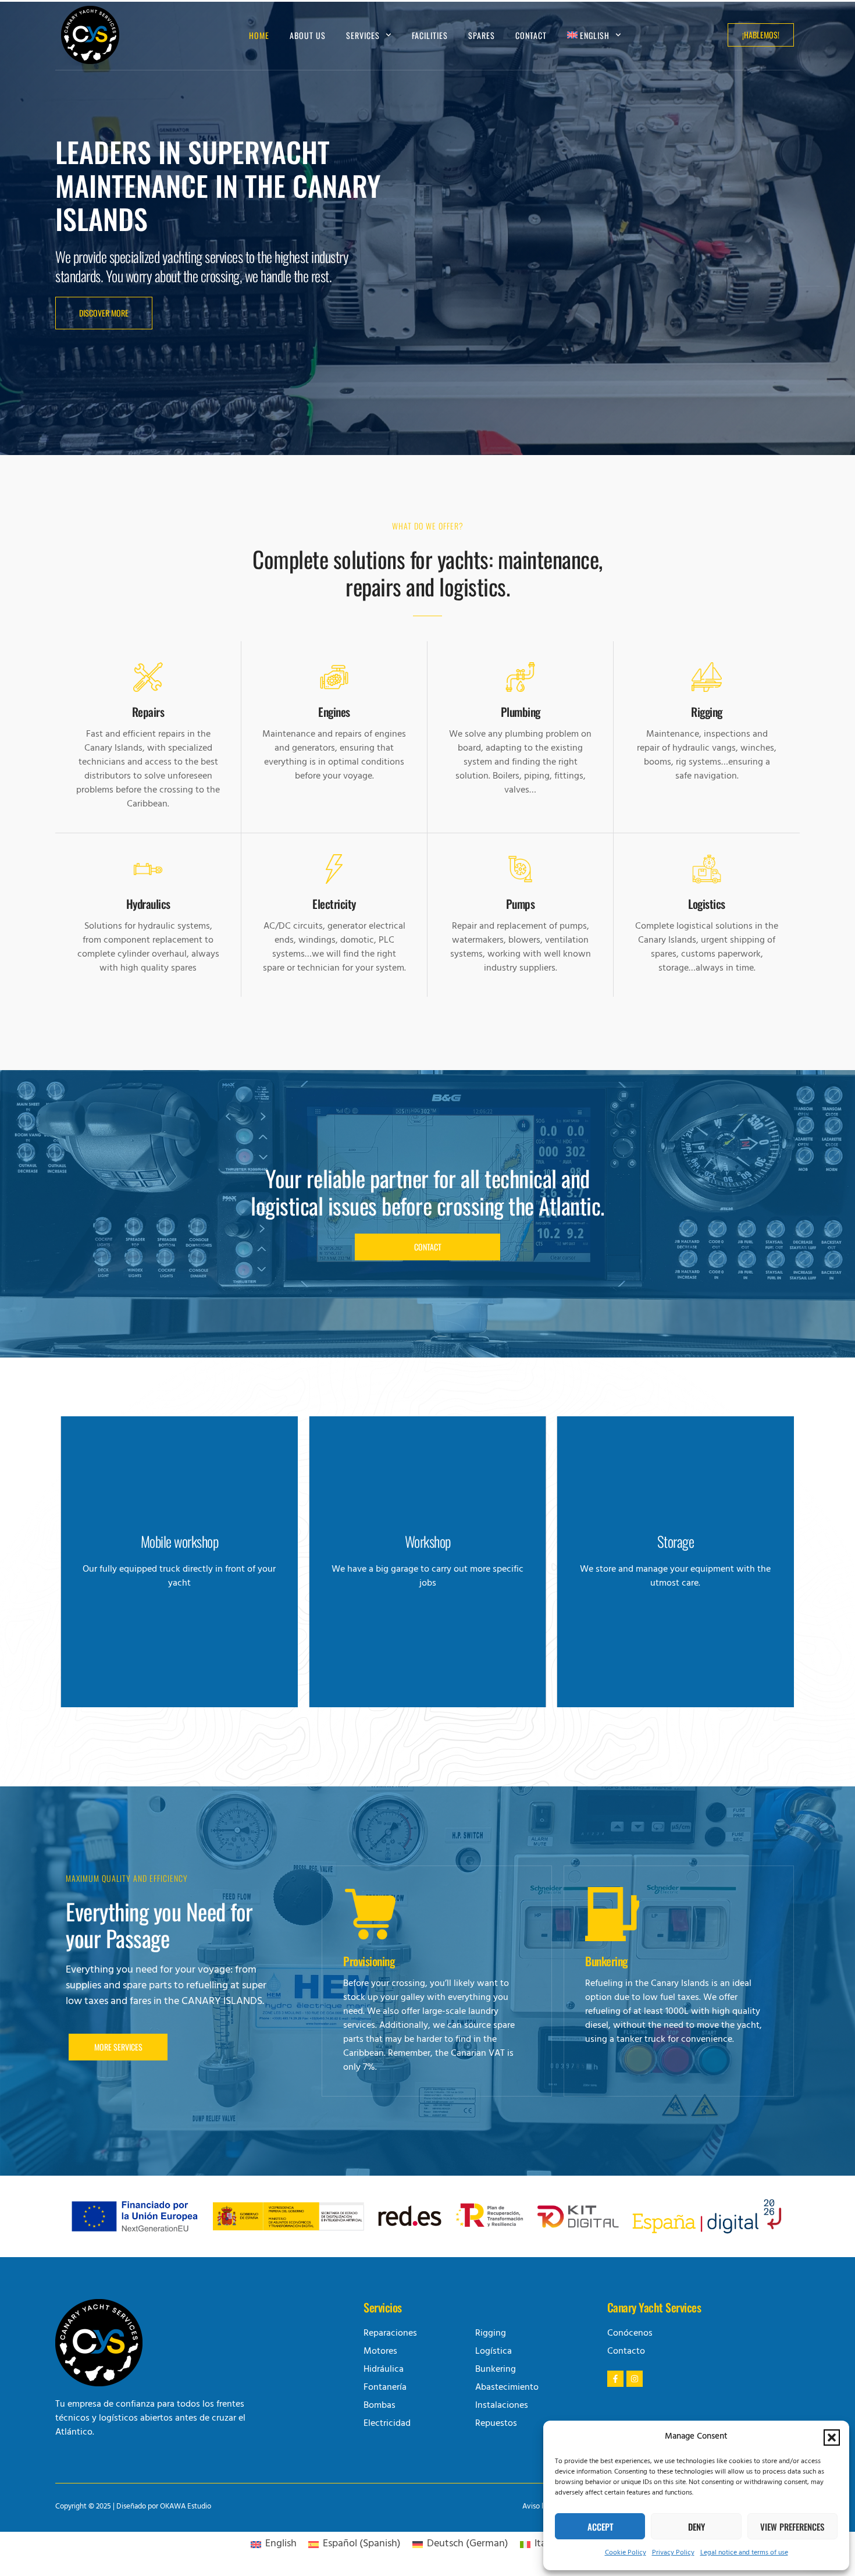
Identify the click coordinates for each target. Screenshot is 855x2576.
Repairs (148, 712)
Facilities (430, 35)
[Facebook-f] (615, 2379)
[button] (832, 2438)
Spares (482, 35)
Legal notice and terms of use (744, 2553)
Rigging (707, 712)
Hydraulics (148, 904)
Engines (334, 712)
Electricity (334, 904)
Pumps (521, 904)
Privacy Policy (673, 2553)
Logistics (707, 904)
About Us (308, 35)
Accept (600, 2527)
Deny (697, 2527)
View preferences (792, 2527)
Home (259, 35)
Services (363, 35)
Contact (531, 35)
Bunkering (606, 1961)
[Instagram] (635, 2379)
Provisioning (369, 1961)
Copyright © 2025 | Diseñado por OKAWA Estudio (133, 2507)
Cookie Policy (626, 2553)
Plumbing (521, 712)
